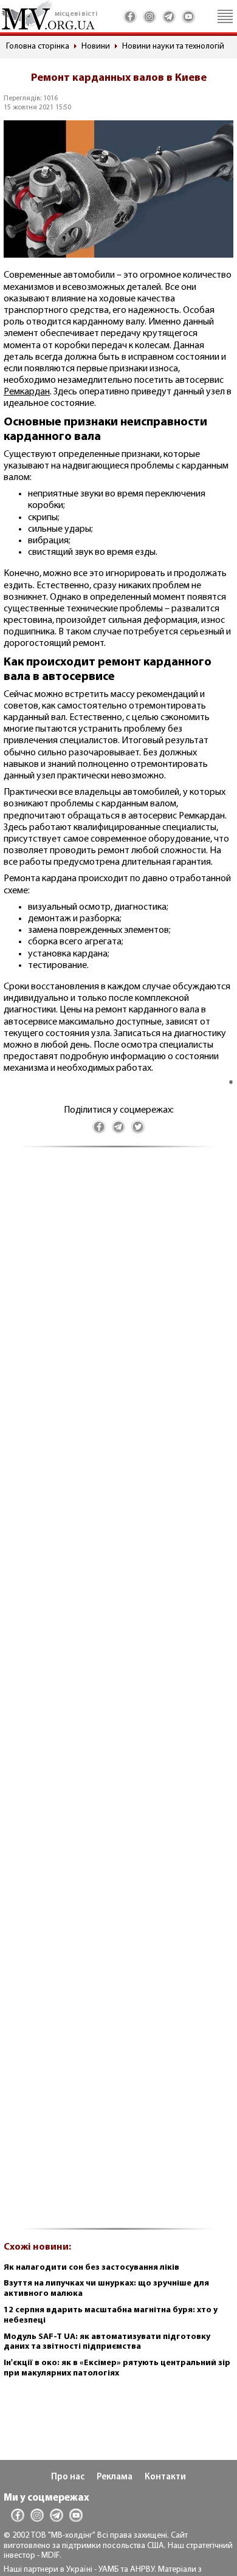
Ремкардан (27, 392)
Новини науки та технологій (173, 46)
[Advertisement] (118, 1695)
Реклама (115, 2477)
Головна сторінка (38, 46)
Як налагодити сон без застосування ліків (91, 2268)
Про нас (68, 2477)
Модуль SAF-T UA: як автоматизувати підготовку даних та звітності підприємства (107, 2342)
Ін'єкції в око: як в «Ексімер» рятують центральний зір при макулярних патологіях (117, 2368)
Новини (96, 46)
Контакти (165, 2477)
